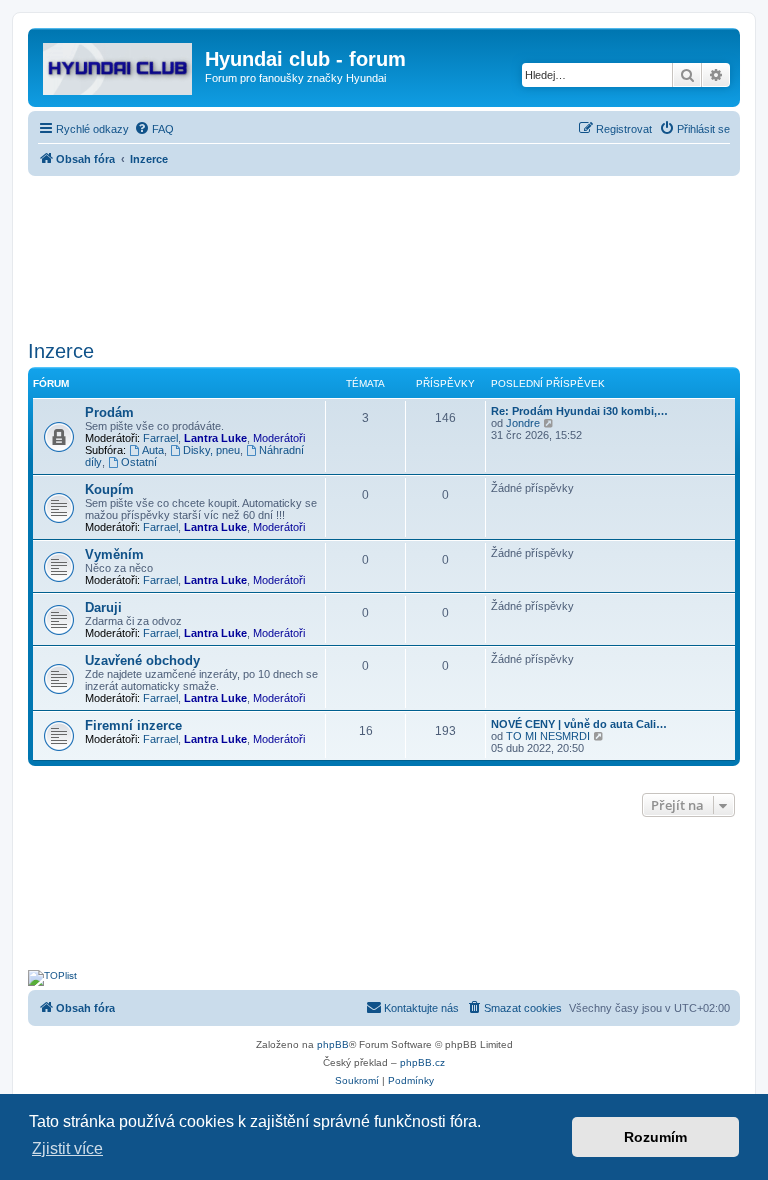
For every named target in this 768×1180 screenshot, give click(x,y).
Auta (153, 450)
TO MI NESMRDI (548, 736)
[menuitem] (154, 129)
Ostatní (139, 462)
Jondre (523, 423)
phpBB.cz (422, 1062)
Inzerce (61, 351)
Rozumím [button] (655, 1137)
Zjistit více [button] (67, 1148)
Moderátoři (279, 438)
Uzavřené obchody (142, 660)
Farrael (160, 438)
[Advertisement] (384, 252)
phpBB (333, 1044)
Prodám (109, 412)
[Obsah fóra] (119, 65)
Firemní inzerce (133, 725)
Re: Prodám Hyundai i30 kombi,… (579, 411)
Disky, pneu (211, 450)
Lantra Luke (215, 438)
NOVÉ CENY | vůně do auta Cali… (579, 724)
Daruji (103, 607)
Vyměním (114, 554)
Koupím (109, 489)
